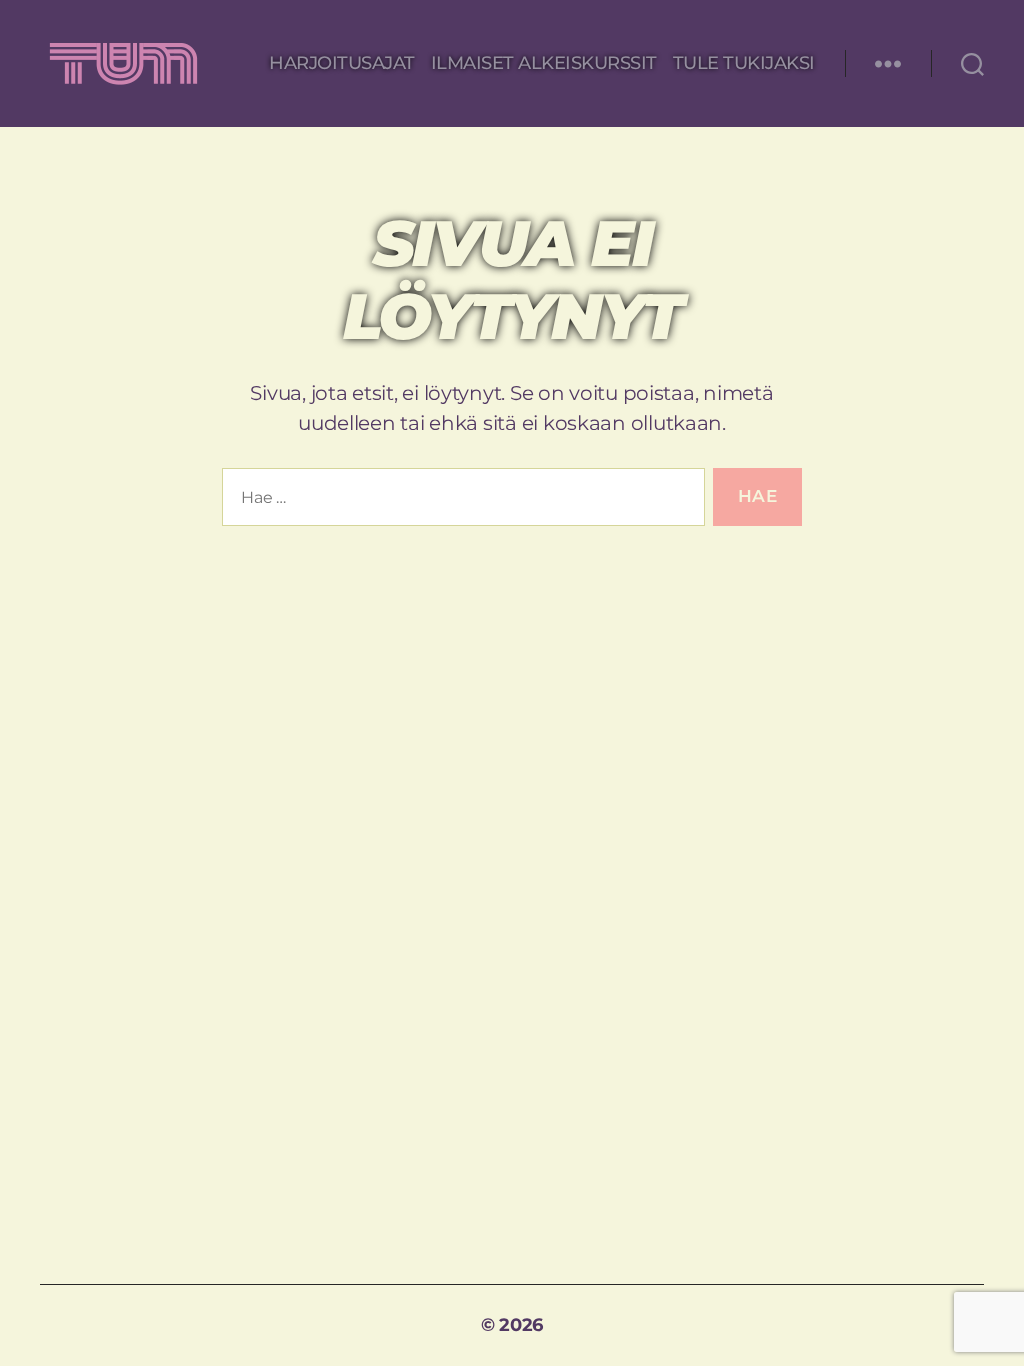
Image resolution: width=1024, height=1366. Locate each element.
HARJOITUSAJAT (342, 63)
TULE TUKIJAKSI (744, 63)
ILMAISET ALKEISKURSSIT (544, 63)
